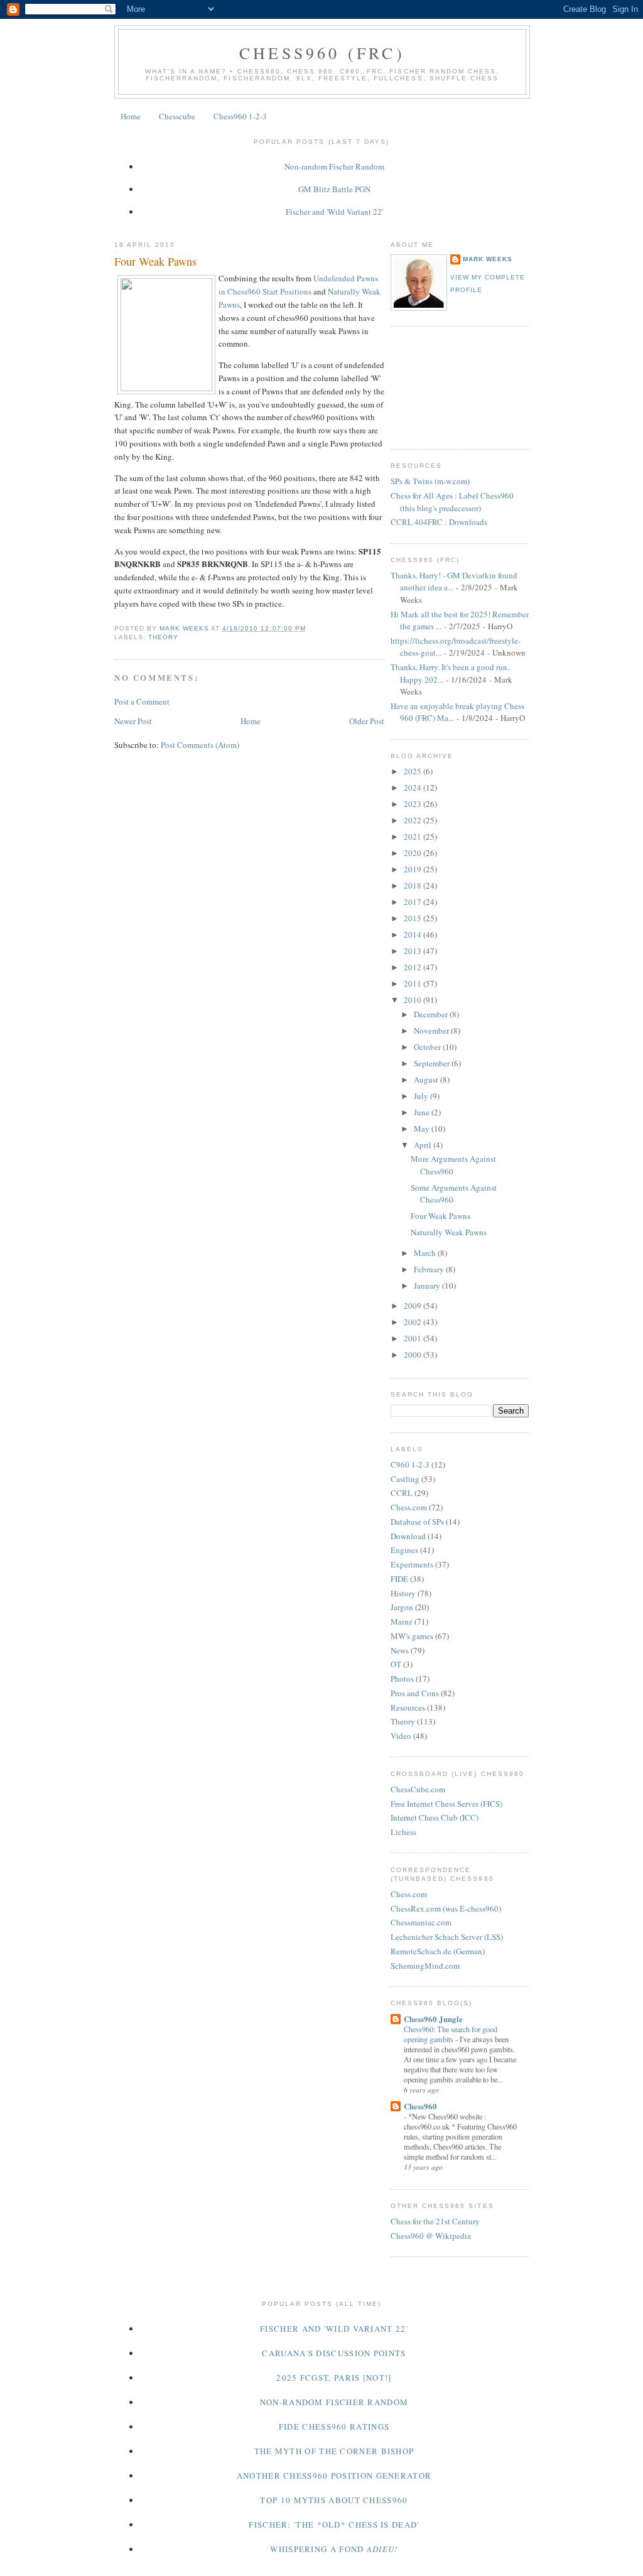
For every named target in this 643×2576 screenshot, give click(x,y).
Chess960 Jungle (433, 2019)
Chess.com (409, 1507)
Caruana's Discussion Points (334, 2353)
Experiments (412, 1564)
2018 (413, 885)
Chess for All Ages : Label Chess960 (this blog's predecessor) (452, 502)
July (422, 1096)
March (426, 1253)
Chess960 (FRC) (322, 53)
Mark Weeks (488, 259)
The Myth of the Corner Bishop (334, 2451)
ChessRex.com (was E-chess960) (446, 1908)
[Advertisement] (447, 386)
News (400, 1650)
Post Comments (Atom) (200, 745)
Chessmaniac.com (421, 1922)
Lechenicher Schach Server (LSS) (447, 1937)
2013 (413, 951)
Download (408, 1536)
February (430, 1269)
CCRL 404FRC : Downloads (439, 522)
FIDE (399, 1579)
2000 (413, 1355)
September (433, 1063)
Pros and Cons (415, 1693)
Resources (408, 1707)
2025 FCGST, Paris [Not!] (334, 2378)
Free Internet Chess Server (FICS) (446, 1804)
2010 (413, 1000)
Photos (402, 1679)
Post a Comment (142, 701)
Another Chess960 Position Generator (334, 2476)
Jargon (402, 1607)
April (424, 1145)
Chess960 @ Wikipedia (431, 2236)
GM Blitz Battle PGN (334, 189)
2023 (413, 804)
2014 (413, 934)
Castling (405, 1479)
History (403, 1593)
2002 (413, 1322)
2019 (413, 869)
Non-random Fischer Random (334, 166)
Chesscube (177, 116)
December (432, 1014)
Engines (404, 1550)
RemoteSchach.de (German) (438, 1951)
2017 (413, 902)
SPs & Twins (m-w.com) (430, 481)
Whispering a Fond (334, 2549)
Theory (163, 637)
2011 (413, 983)
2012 (413, 967)
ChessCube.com (418, 1789)
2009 (413, 1306)
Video (401, 1736)
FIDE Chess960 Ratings (334, 2427)
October (428, 1047)
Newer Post (133, 721)
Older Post (367, 721)
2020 (413, 853)
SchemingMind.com (425, 1966)
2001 (413, 1338)
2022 (413, 820)
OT (396, 1664)
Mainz (402, 1621)
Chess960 (420, 2106)
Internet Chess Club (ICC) (435, 1817)
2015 (413, 918)
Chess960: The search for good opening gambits (451, 2034)
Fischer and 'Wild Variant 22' (334, 212)
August (427, 1080)
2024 (413, 787)
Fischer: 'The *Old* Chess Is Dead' (334, 2525)
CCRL (402, 1493)
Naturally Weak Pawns (449, 1232)
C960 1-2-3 (410, 1464)
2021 (413, 836)
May (423, 1128)
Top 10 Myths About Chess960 (334, 2500)
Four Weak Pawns (440, 1216)
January (428, 1285)
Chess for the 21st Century (435, 2221)
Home (131, 116)
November (432, 1031)
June (423, 1112)
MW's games (412, 1636)
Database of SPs (417, 1522)
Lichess (403, 1832)
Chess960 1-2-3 (240, 116)
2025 (413, 771)
